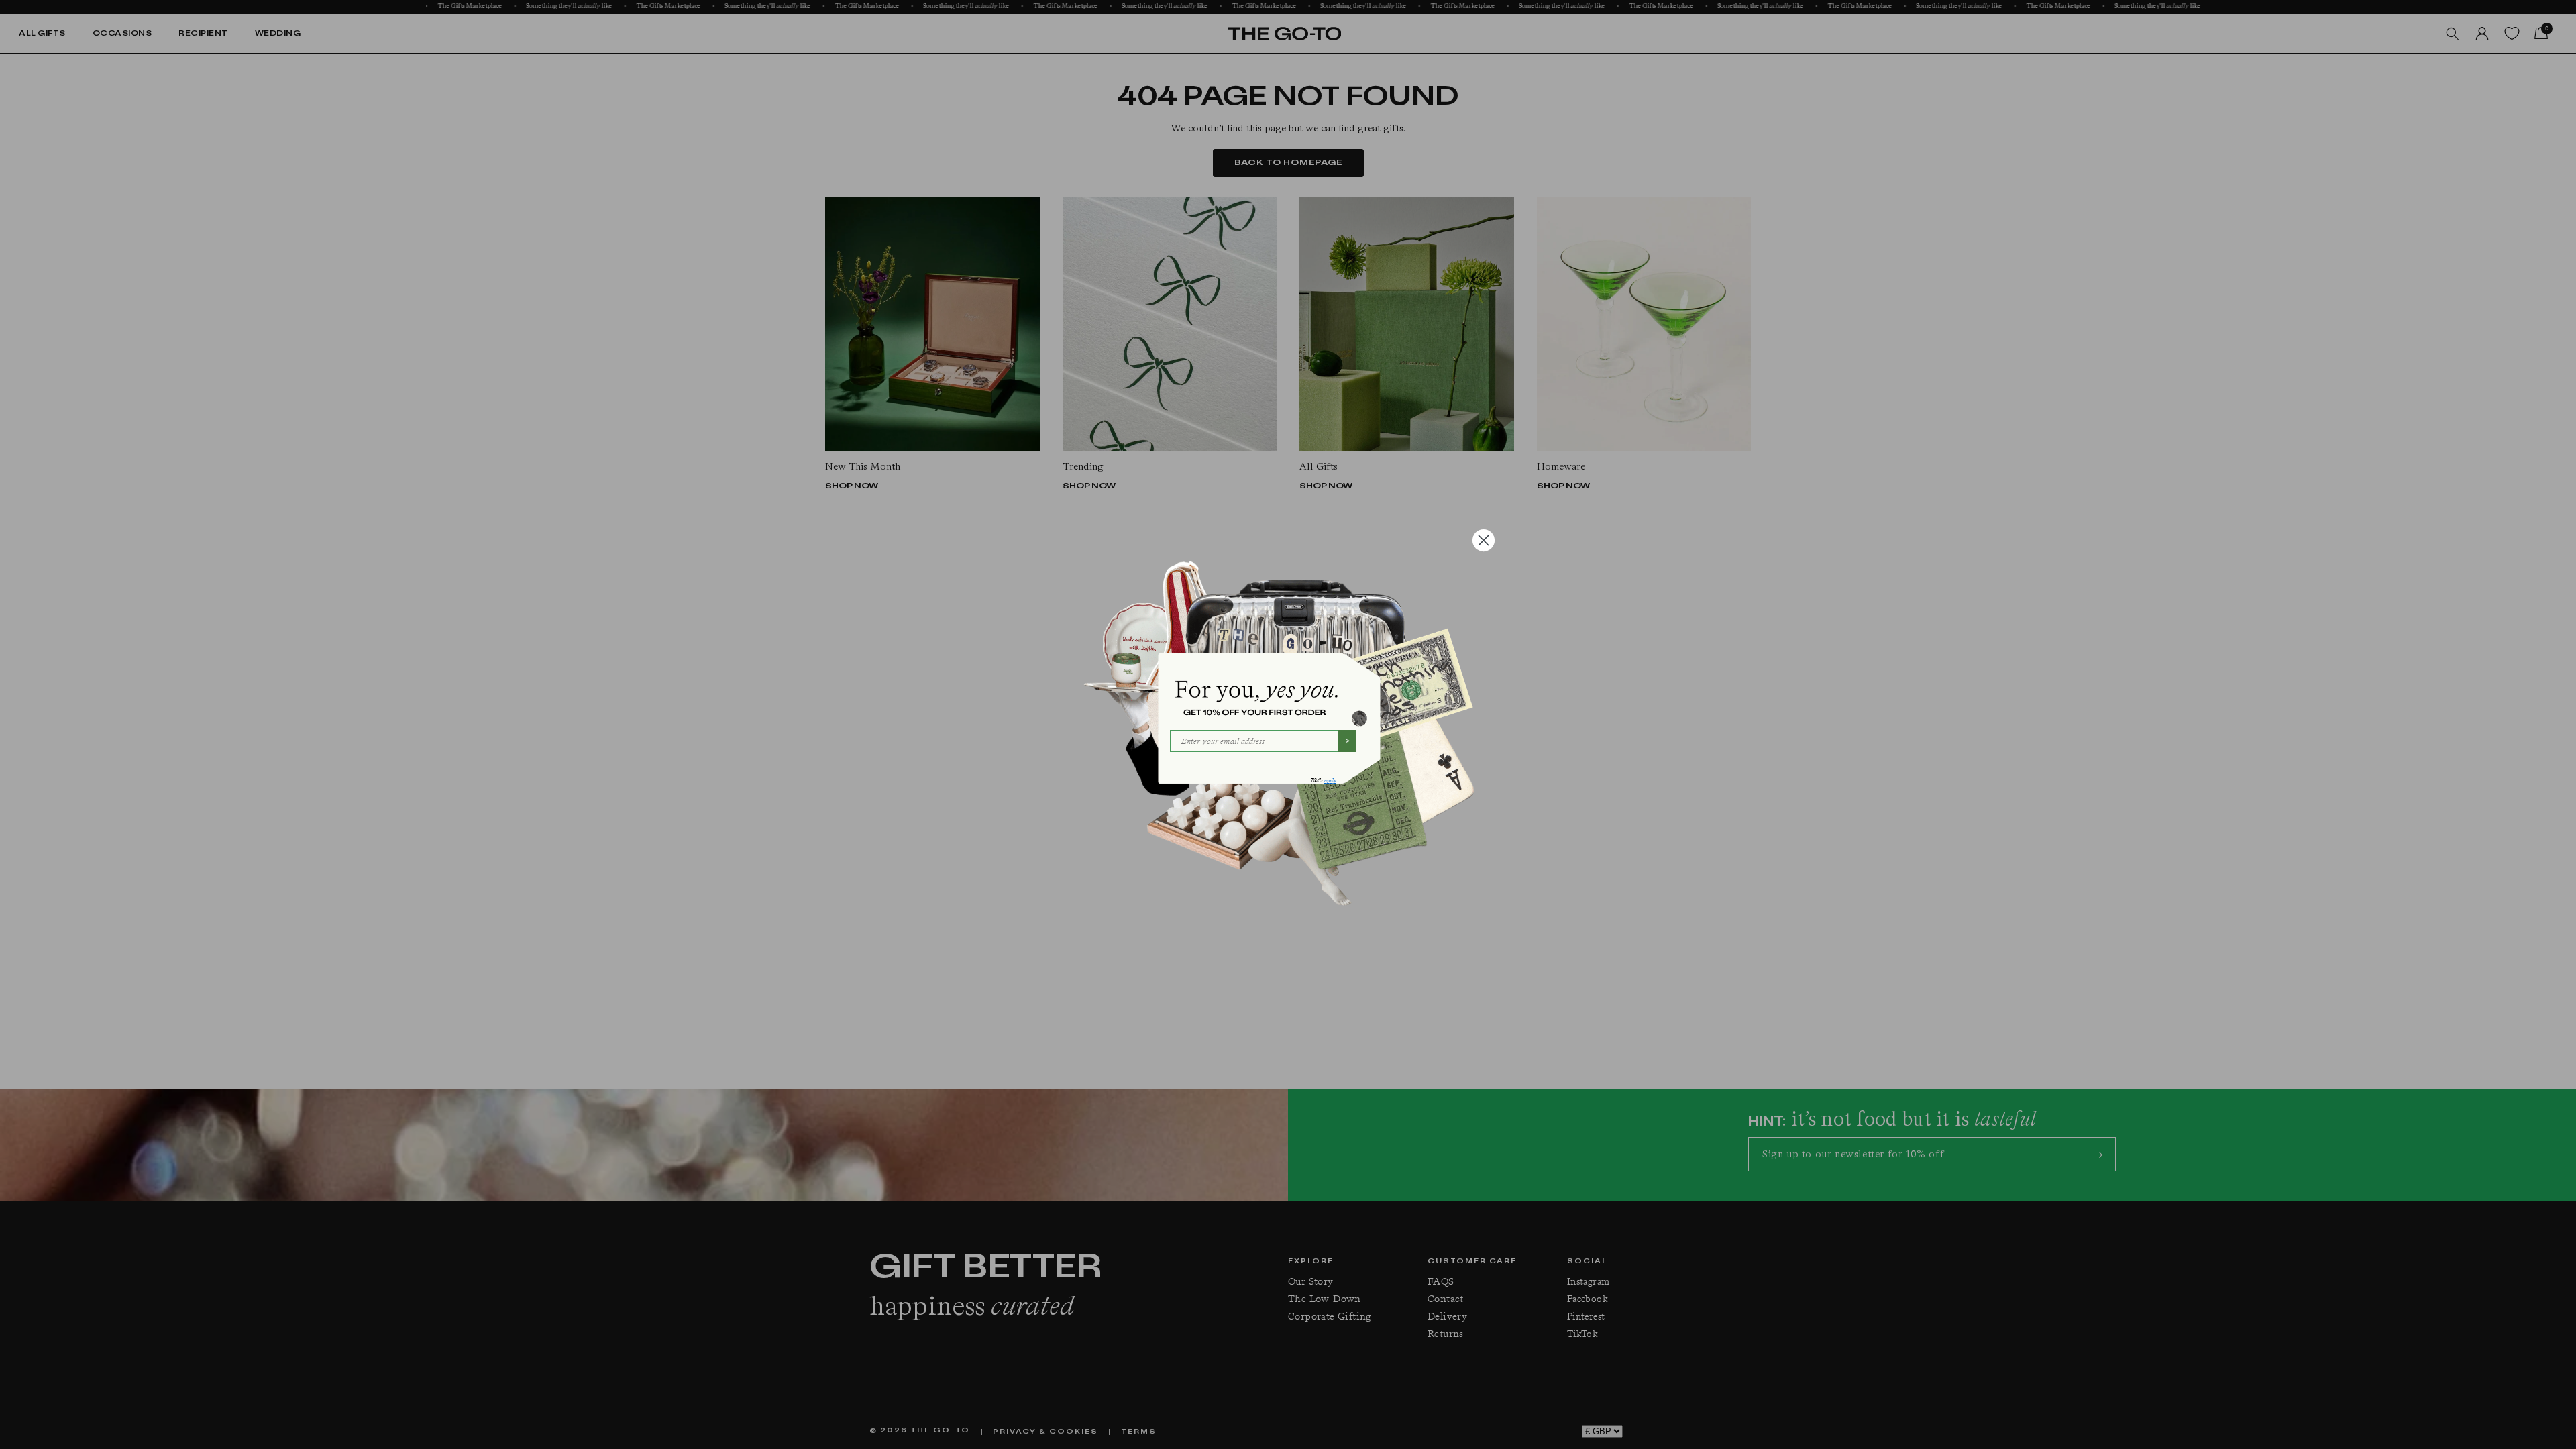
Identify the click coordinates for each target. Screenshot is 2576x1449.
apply (1330, 781)
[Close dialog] (1484, 540)
